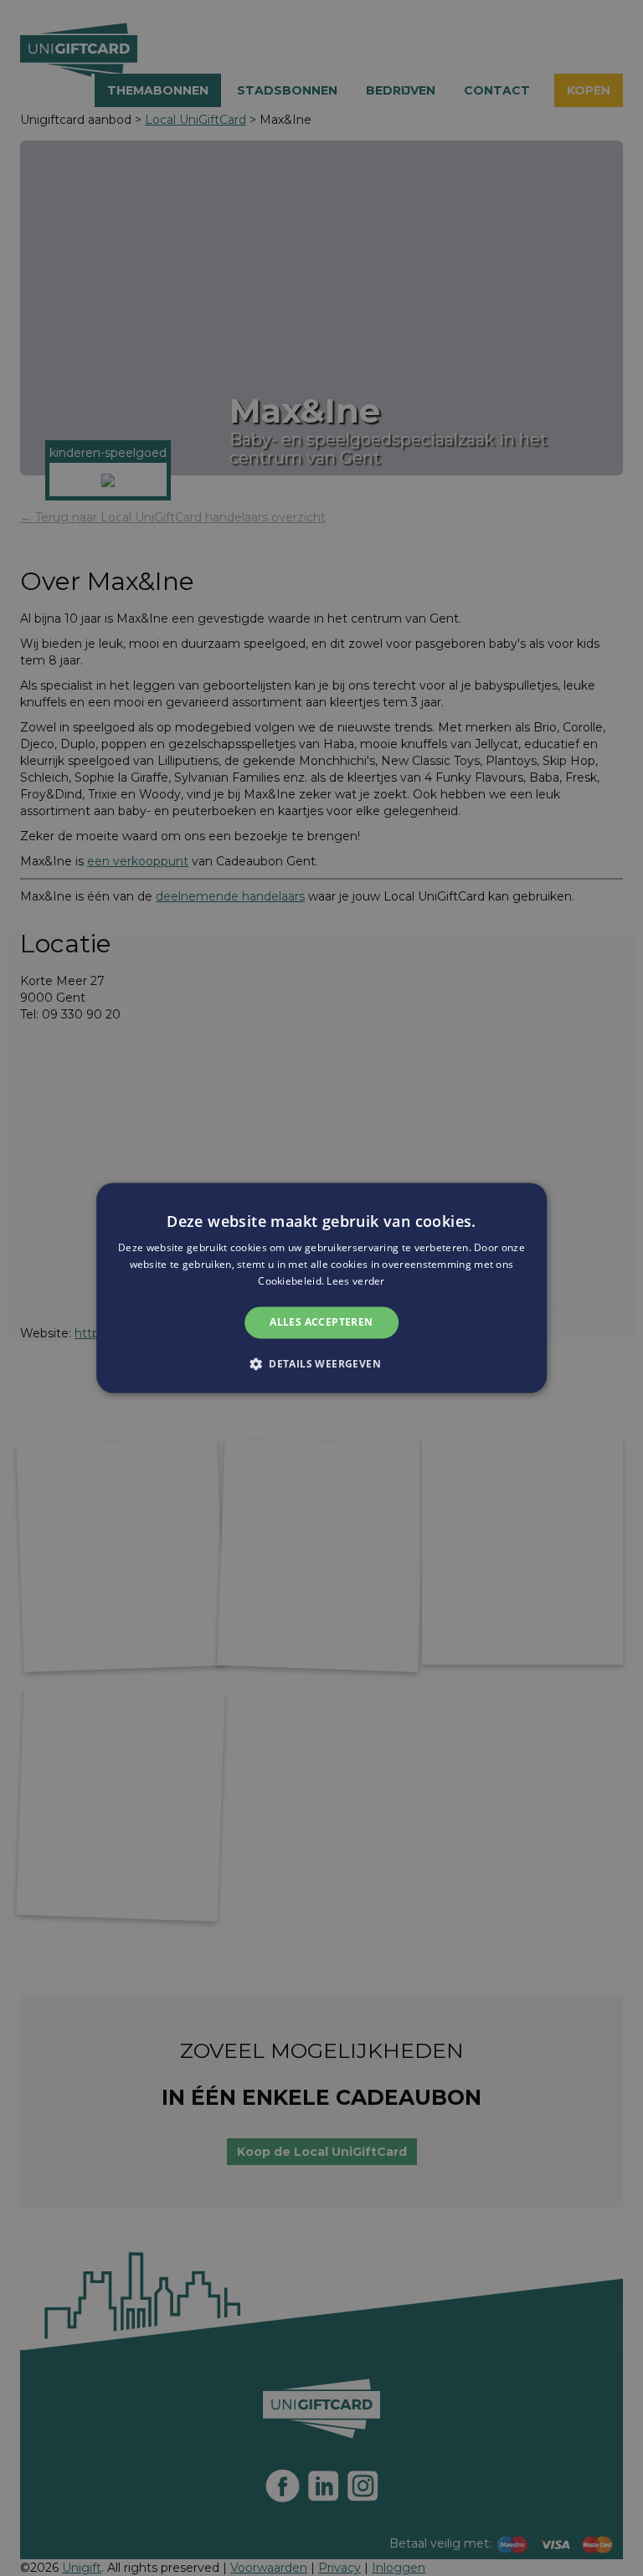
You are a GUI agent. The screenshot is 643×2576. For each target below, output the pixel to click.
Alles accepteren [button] (321, 1322)
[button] (321, 1364)
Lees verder (355, 1281)
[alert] (321, 1288)
